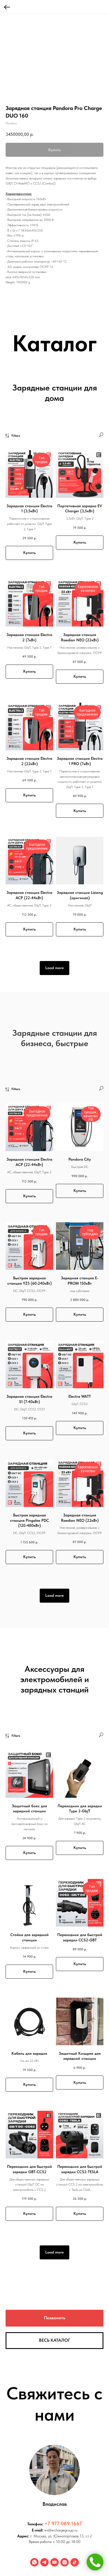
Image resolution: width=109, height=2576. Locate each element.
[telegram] (44, 2562)
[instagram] (65, 2562)
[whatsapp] (34, 2562)
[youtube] (54, 2562)
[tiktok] (75, 2562)
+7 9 (49, 2524)
